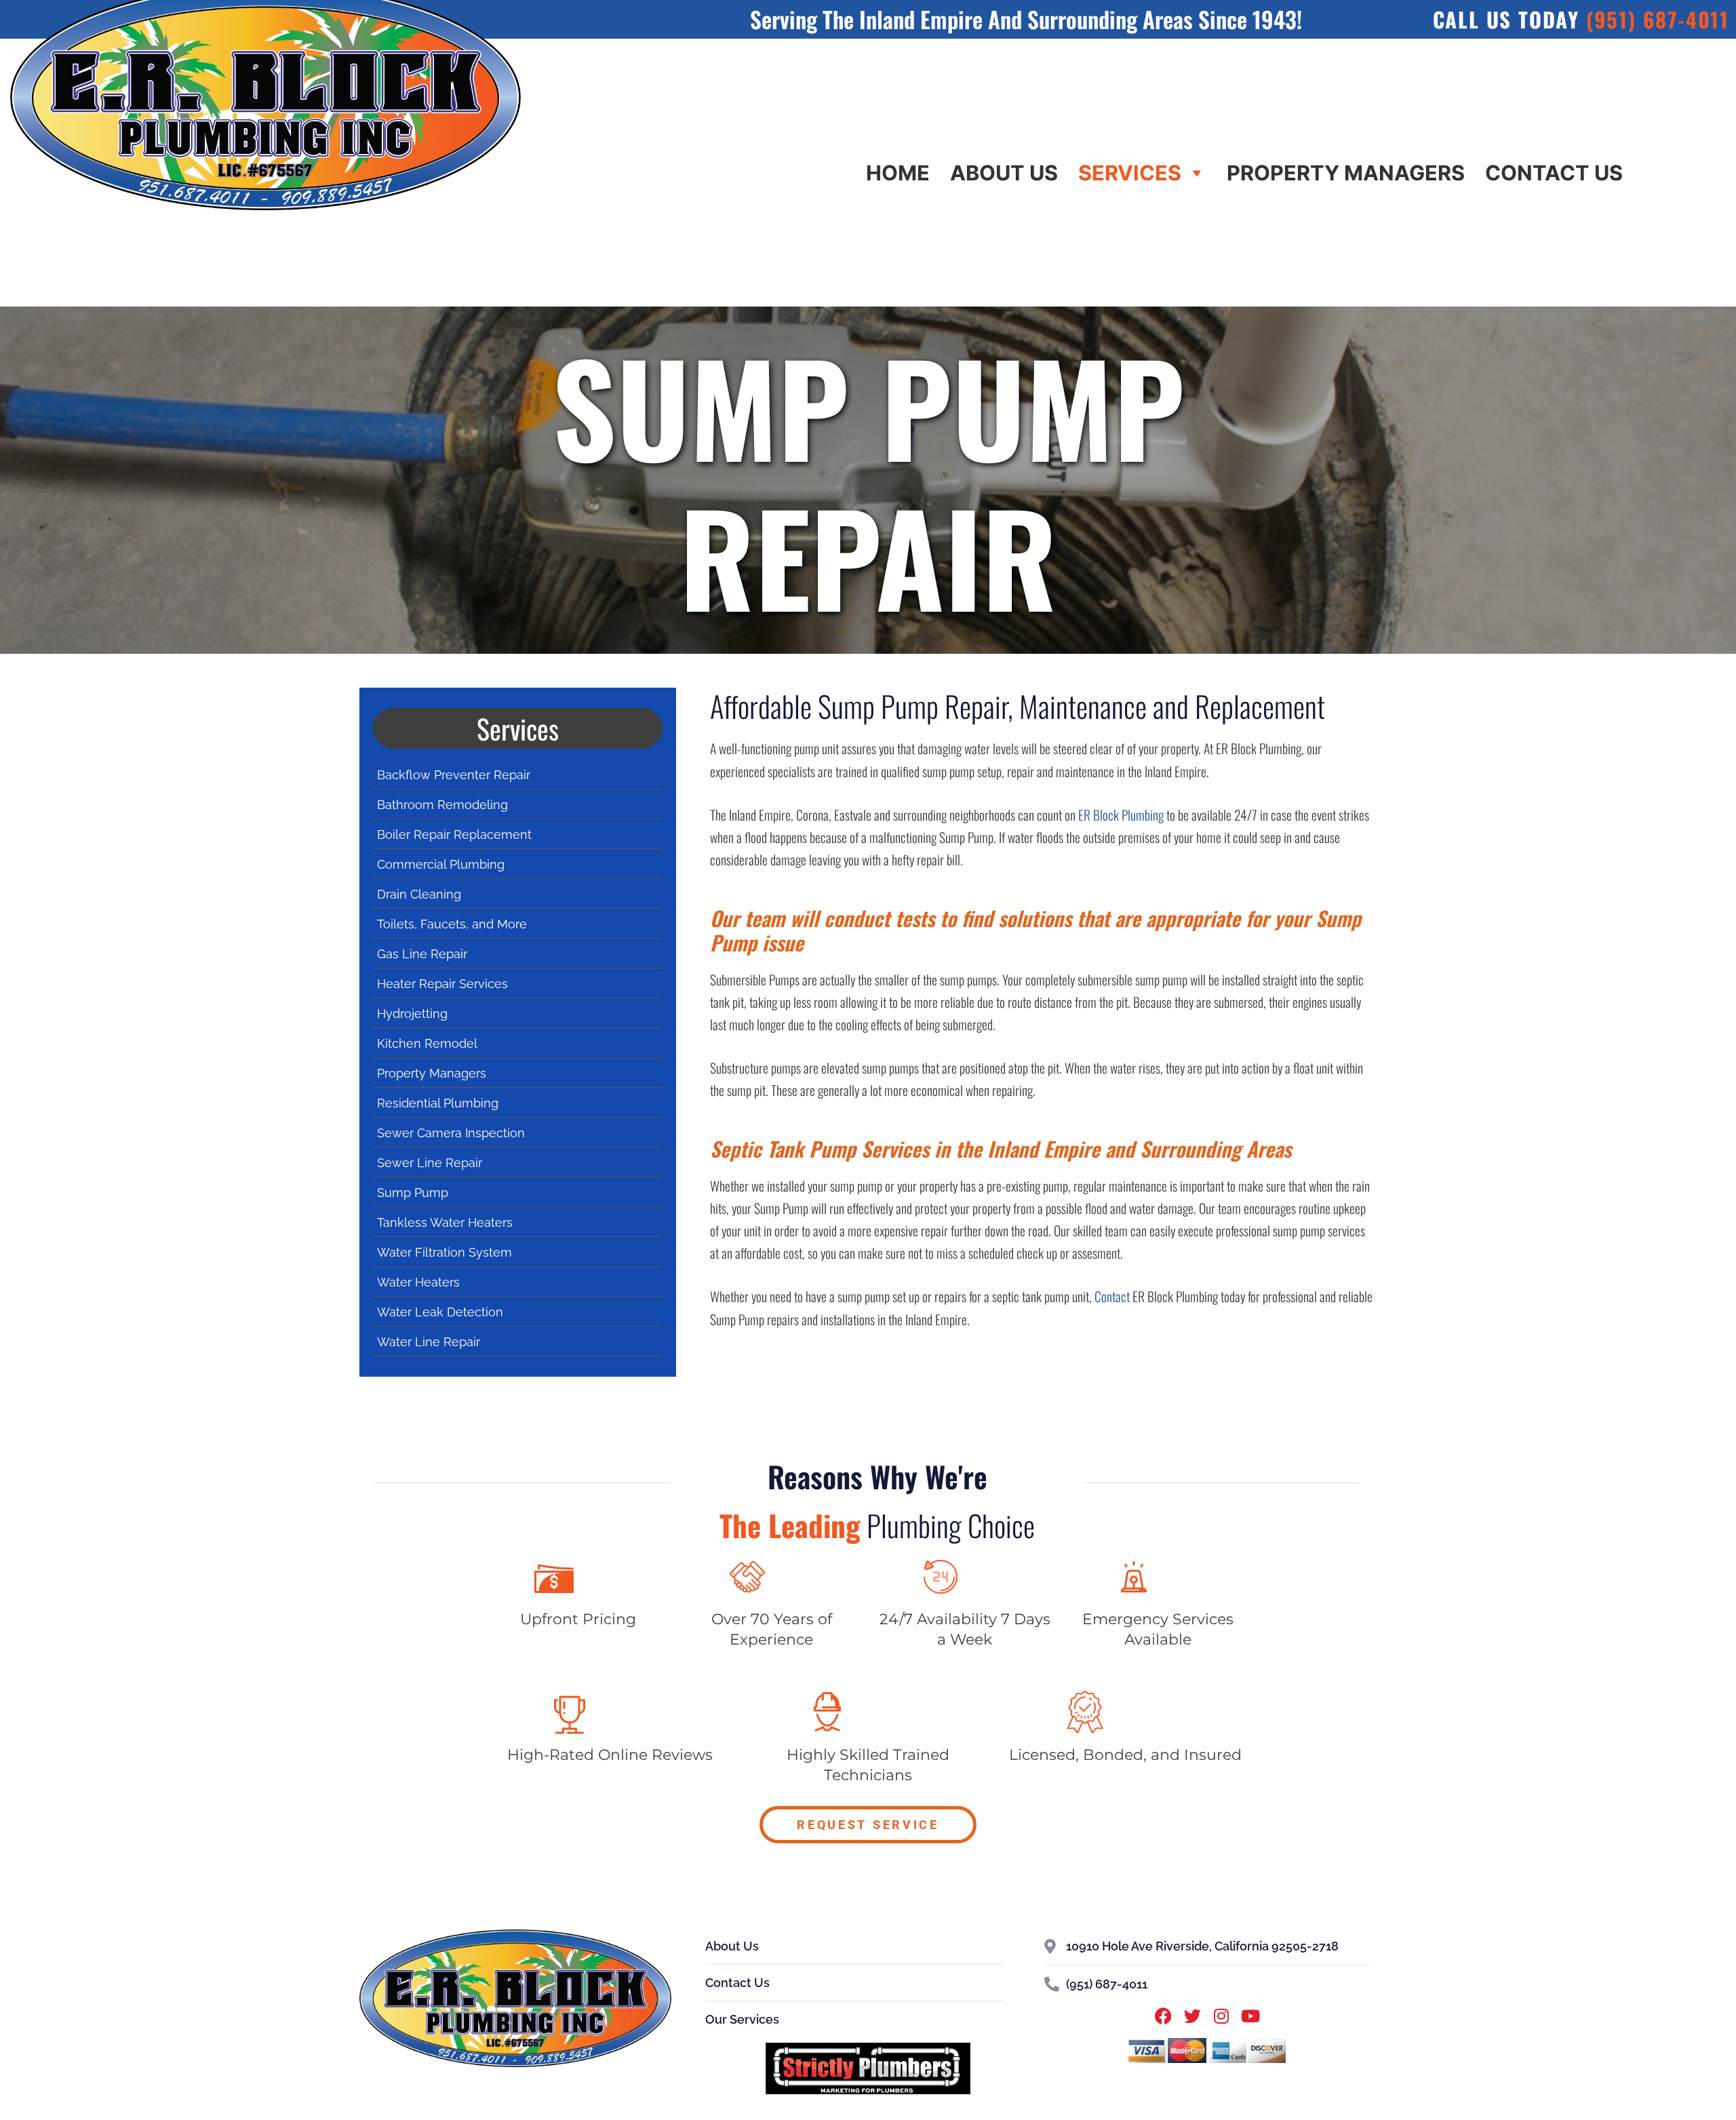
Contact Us (1554, 173)
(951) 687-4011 (1658, 19)
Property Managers (1346, 173)
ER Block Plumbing (1121, 815)
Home (898, 173)
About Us (1004, 173)
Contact (1112, 1296)
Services (1130, 173)
